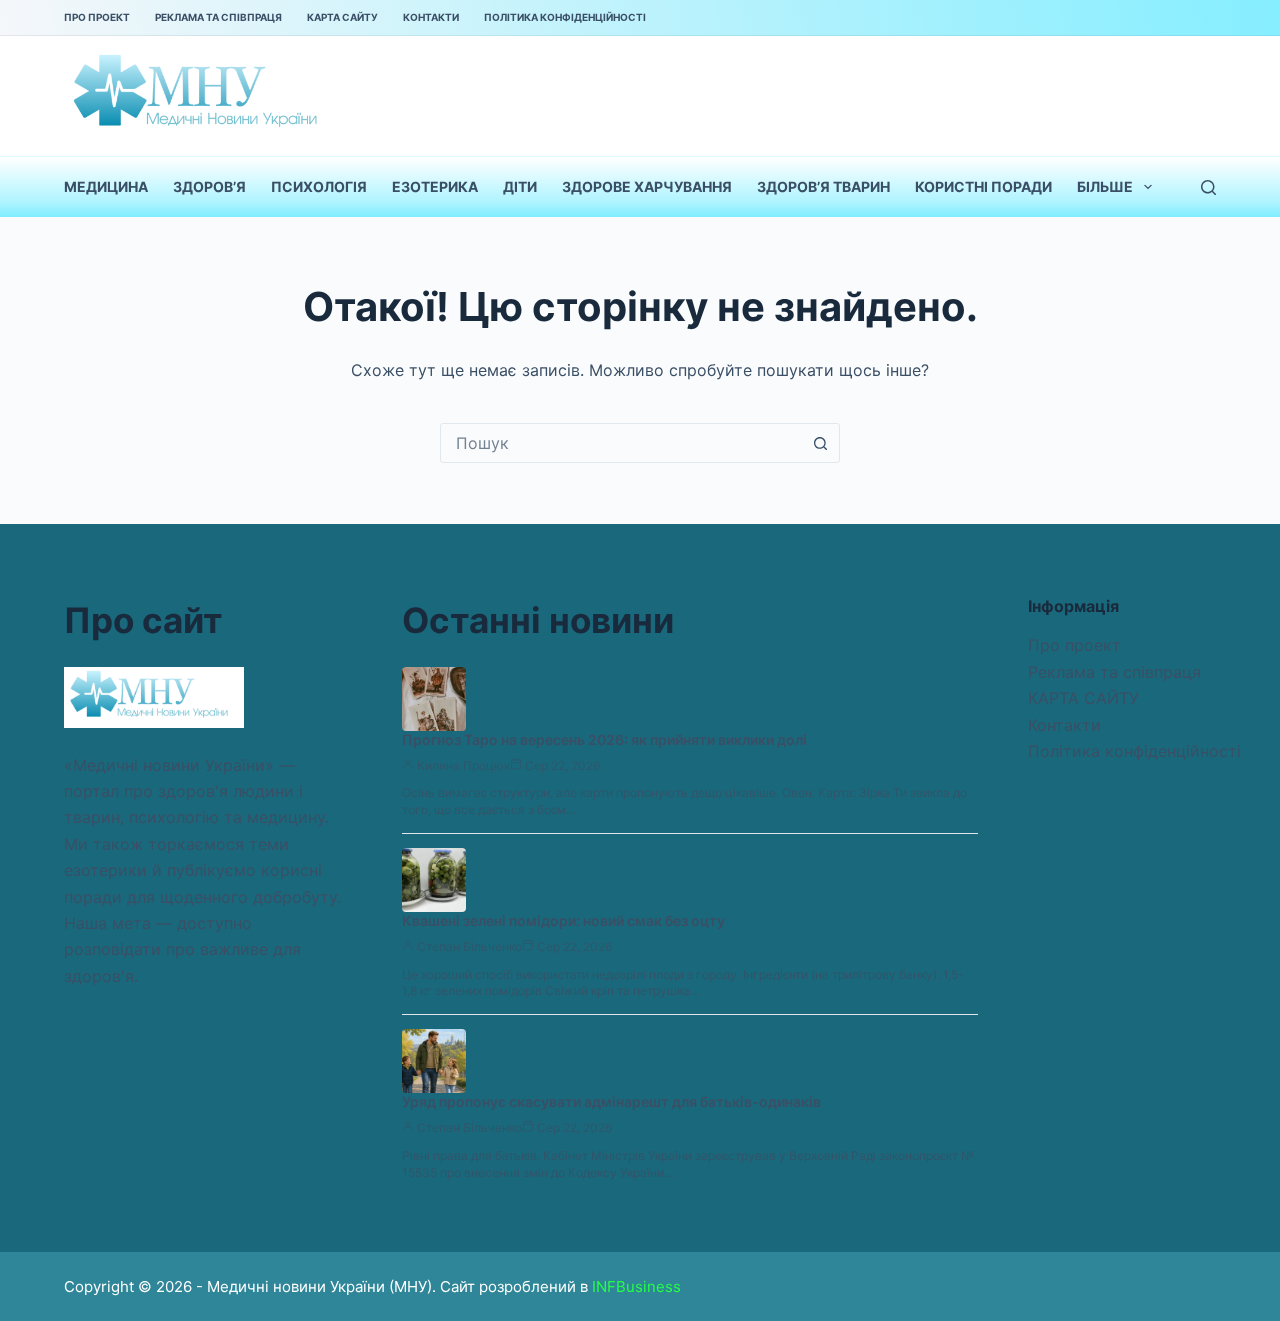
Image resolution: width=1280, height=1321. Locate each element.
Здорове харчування (647, 186)
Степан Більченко (469, 946)
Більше (1105, 186)
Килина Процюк (463, 765)
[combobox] (621, 443)
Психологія (319, 186)
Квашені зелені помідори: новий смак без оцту (563, 920)
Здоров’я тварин (823, 186)
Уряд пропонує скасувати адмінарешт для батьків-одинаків (611, 1101)
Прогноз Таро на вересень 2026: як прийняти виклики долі (604, 739)
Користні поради (983, 186)
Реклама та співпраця (218, 17)
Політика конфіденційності (565, 17)
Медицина (106, 186)
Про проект (97, 17)
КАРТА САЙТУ (342, 17)
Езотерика (435, 186)
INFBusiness (636, 1286)
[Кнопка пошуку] (820, 443)
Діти (520, 186)
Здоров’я (209, 186)
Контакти (431, 17)
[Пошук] (1208, 187)
